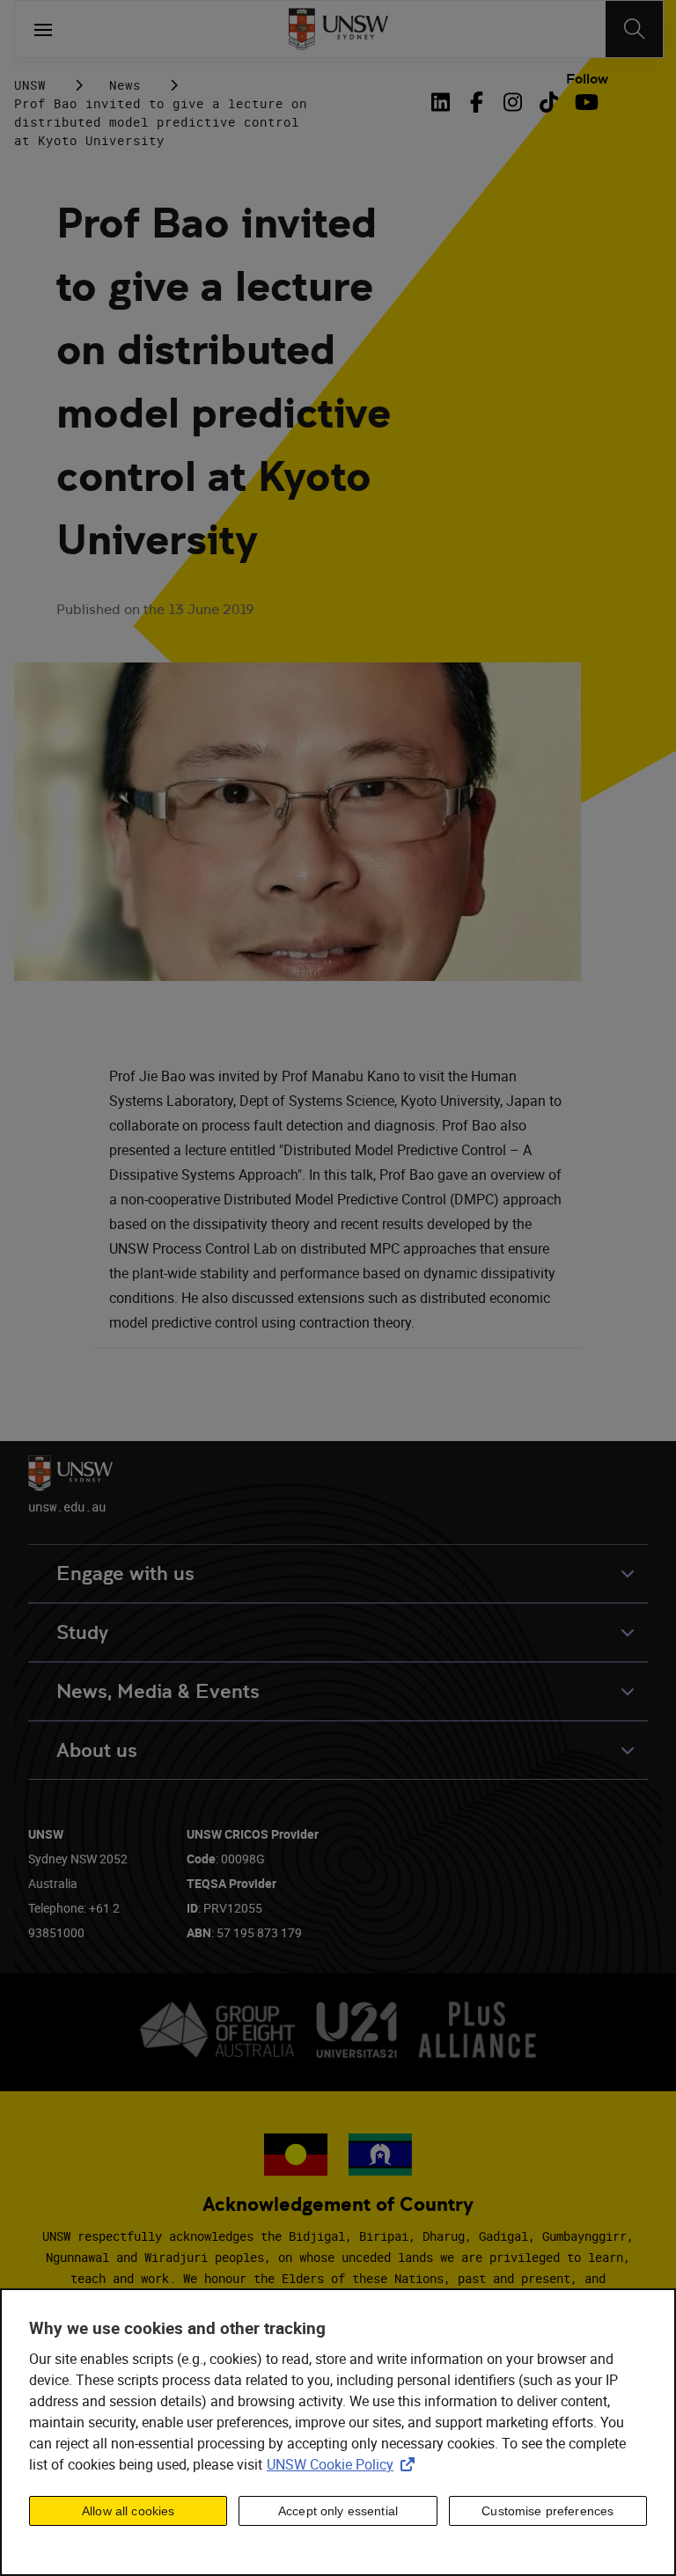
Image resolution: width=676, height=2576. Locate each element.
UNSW (30, 85)
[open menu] (43, 29)
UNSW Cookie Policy (344, 2464)
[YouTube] (585, 102)
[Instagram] (513, 102)
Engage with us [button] (125, 1573)
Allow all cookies (128, 2511)
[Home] (338, 29)
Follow (587, 79)
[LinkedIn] (444, 102)
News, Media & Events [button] (158, 1691)
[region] (338, 2432)
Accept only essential (338, 2511)
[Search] (634, 29)
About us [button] (97, 1750)
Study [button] (82, 1632)
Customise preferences (547, 2511)
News (125, 85)
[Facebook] (477, 102)
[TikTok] (549, 102)
